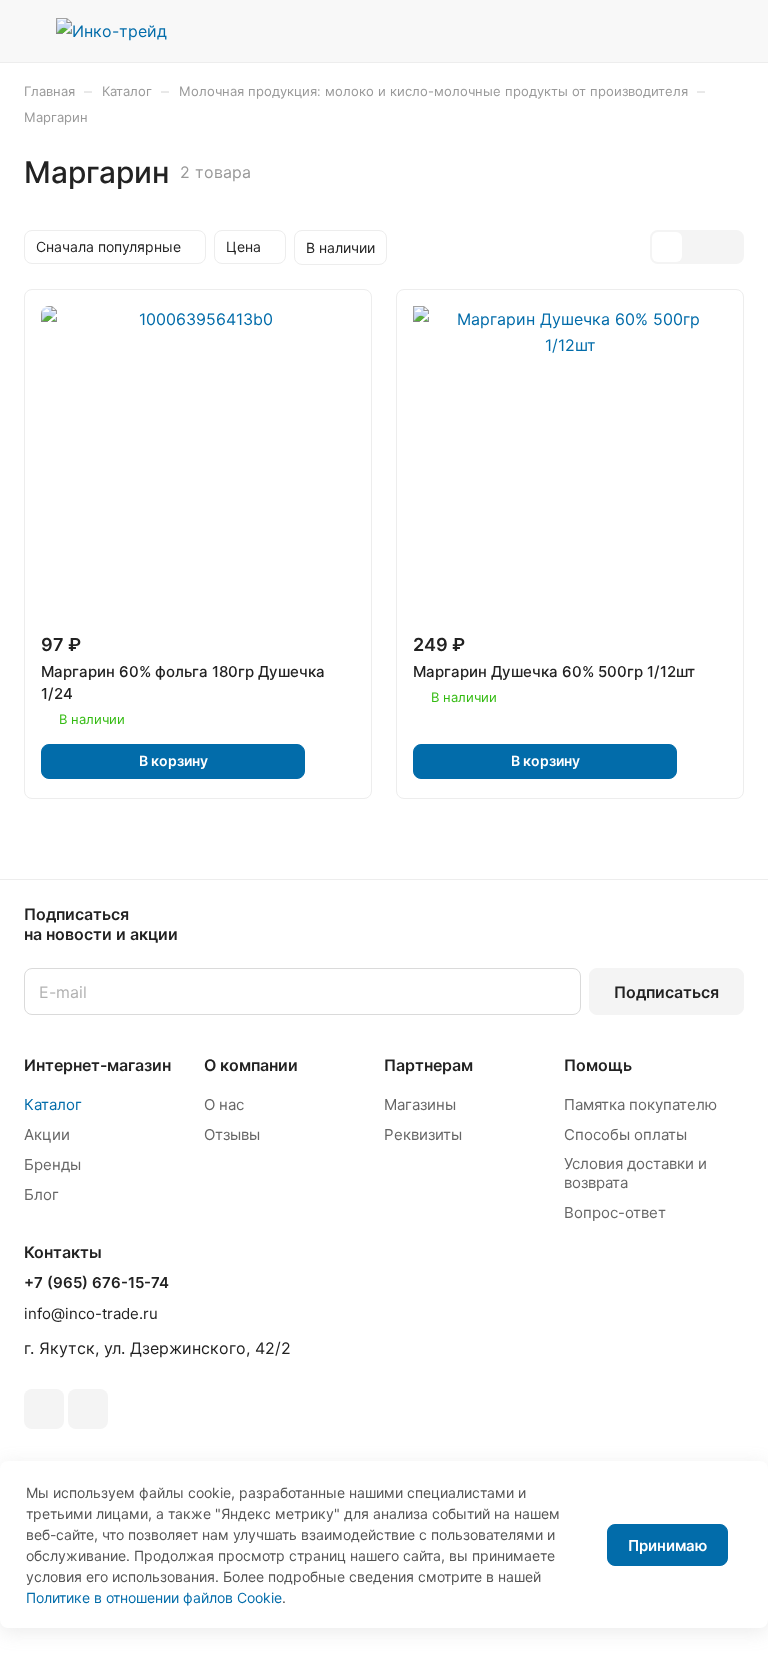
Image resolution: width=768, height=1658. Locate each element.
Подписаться (666, 992)
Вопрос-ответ (615, 1212)
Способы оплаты (625, 1134)
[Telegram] (44, 1409)
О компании (251, 1065)
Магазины (420, 1104)
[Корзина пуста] (730, 31)
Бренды (52, 1164)
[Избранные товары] (679, 31)
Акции (47, 1134)
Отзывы (232, 1134)
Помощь (598, 1065)
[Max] (88, 1409)
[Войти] (629, 31)
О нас (224, 1104)
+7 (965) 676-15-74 (96, 1283)
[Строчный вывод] (697, 247)
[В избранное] (334, 761)
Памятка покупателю (640, 1104)
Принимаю (667, 1545)
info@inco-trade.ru (91, 1313)
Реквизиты (423, 1134)
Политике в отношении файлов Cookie (154, 1597)
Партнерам (428, 1065)
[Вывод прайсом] (727, 247)
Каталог (53, 1104)
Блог (41, 1194)
